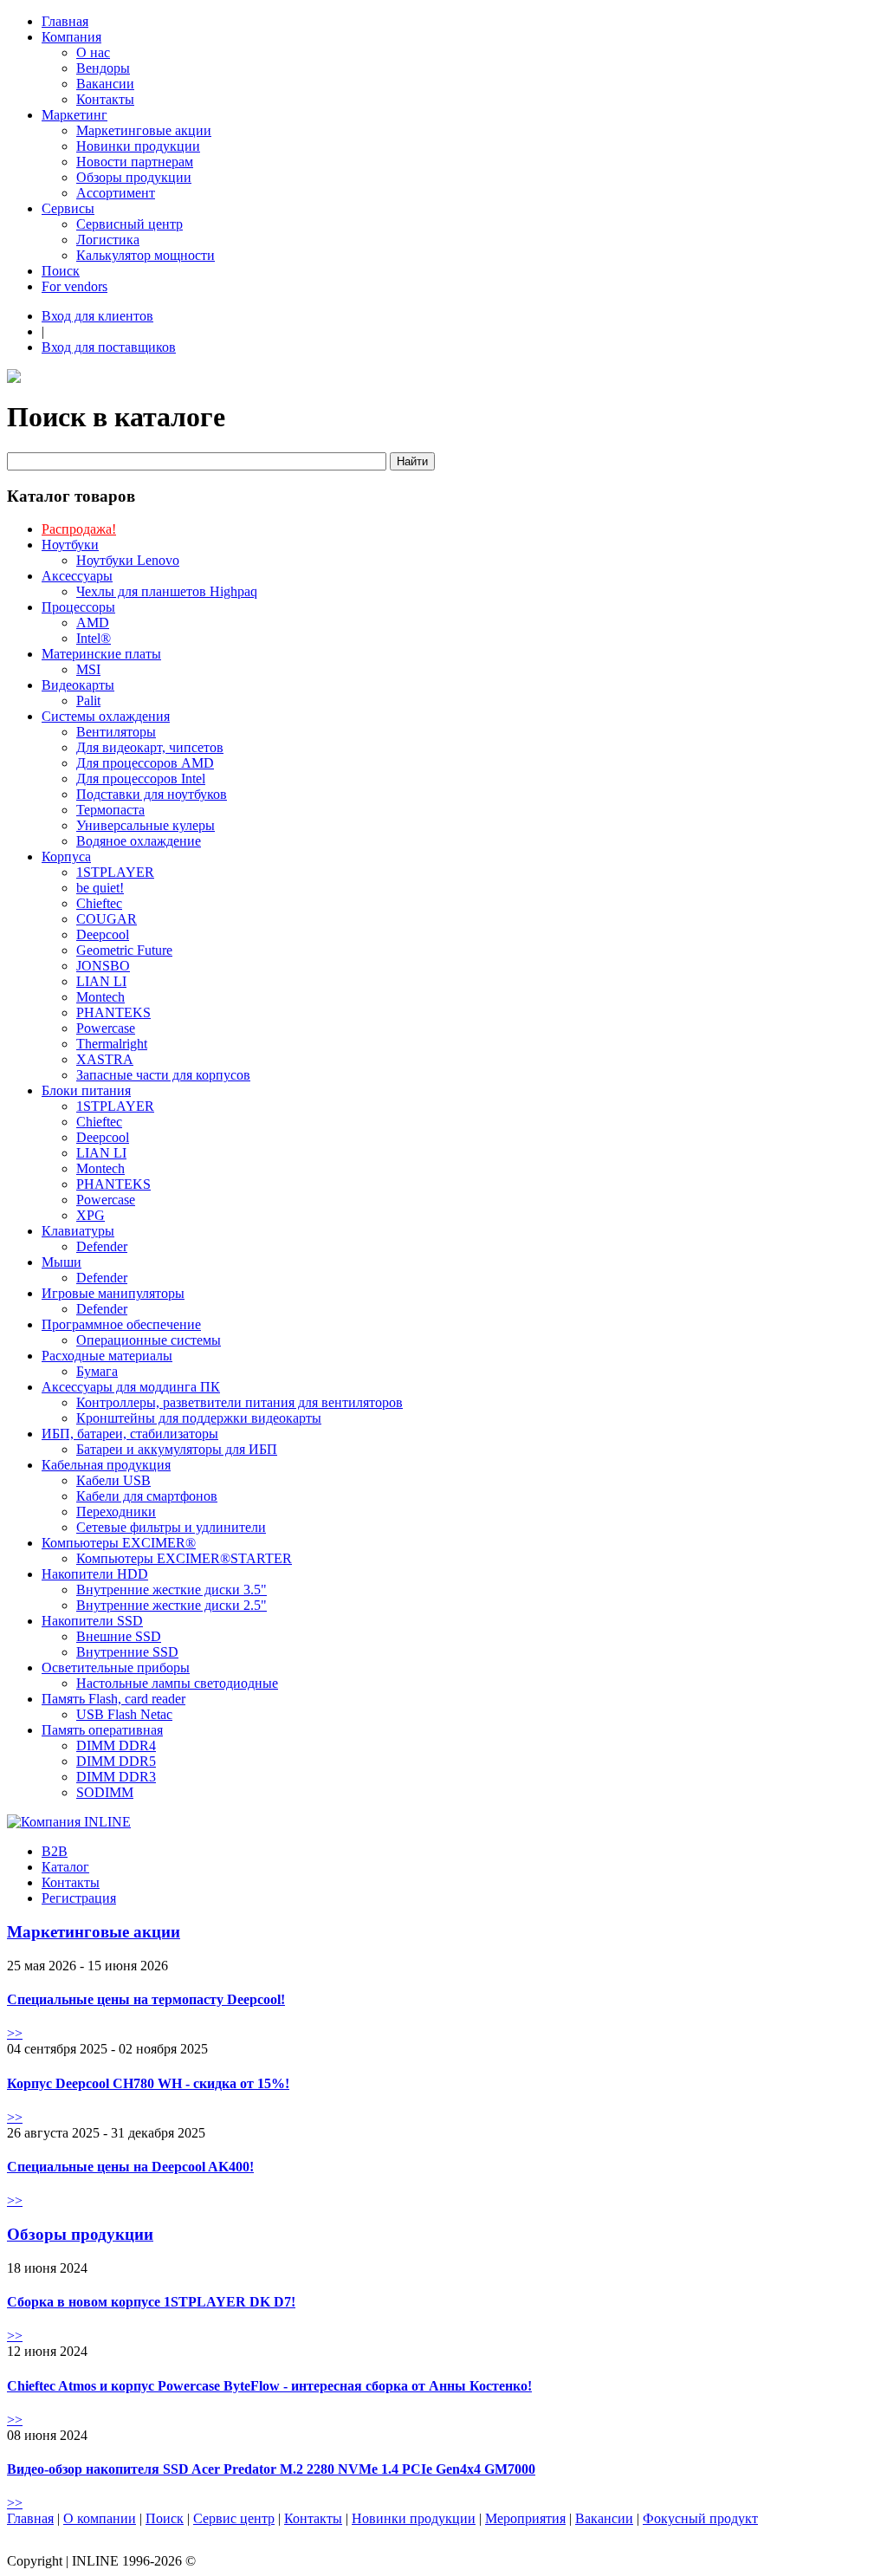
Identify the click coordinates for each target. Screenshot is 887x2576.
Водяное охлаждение (139, 841)
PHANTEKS (113, 1012)
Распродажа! (79, 529)
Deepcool (103, 934)
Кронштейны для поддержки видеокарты (199, 1418)
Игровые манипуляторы (113, 1293)
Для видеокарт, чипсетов (150, 747)
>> (15, 2033)
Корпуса (66, 857)
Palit (88, 701)
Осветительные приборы (116, 1668)
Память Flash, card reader (113, 1699)
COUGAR (107, 919)
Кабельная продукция (106, 1465)
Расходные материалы (107, 1356)
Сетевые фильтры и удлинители (171, 1527)
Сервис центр (234, 2518)
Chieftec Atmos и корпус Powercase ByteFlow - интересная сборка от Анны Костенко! (269, 2386)
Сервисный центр (129, 224)
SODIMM (105, 1792)
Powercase (106, 1028)
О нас (93, 52)
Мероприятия (525, 2518)
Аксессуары (77, 576)
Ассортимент (116, 193)
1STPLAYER (115, 872)
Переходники (116, 1512)
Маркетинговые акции (144, 130)
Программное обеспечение (121, 1324)
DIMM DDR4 (116, 1745)
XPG (91, 1215)
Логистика (108, 240)
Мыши (62, 1262)
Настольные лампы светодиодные (177, 1683)
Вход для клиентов (97, 316)
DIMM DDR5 (116, 1761)
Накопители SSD (92, 1621)
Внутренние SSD (127, 1652)
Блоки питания (86, 1090)
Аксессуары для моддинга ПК (131, 1387)
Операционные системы (149, 1340)
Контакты (105, 99)
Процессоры (78, 607)
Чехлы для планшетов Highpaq (167, 591)
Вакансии (105, 84)
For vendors (74, 286)
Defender (102, 1246)
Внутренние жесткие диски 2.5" (172, 1605)
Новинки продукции (138, 146)
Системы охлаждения (106, 716)
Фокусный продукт (700, 2518)
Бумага (97, 1371)
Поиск (61, 271)
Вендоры (103, 68)
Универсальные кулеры (146, 825)
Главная (65, 21)
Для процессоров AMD (145, 763)
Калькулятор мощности (146, 255)
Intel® (94, 638)
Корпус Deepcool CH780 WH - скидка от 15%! (148, 2083)
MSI (88, 669)
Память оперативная (102, 1730)
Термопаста (110, 810)
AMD (93, 623)
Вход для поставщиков (109, 347)
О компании (100, 2518)
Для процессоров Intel (141, 779)
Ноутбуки (70, 545)
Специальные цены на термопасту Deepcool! (146, 1999)
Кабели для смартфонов (147, 1496)
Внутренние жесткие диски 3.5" (172, 1590)
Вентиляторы (116, 732)
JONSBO (103, 966)
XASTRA (105, 1059)
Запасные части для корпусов (163, 1075)
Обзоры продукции (134, 177)
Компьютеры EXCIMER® (119, 1543)
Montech (100, 997)
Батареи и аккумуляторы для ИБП (177, 1449)
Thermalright (112, 1044)
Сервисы (68, 208)
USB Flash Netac (124, 1714)
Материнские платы (101, 654)
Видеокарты (78, 685)
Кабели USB (113, 1480)
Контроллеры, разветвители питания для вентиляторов (240, 1402)
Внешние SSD (119, 1636)
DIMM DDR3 (116, 1777)
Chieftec (99, 903)
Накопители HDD (95, 1574)
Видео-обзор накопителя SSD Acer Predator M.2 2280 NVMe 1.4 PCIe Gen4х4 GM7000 (271, 2469)
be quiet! (100, 888)
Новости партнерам (135, 162)
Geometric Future (124, 950)
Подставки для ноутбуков (152, 794)
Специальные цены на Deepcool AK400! (130, 2167)
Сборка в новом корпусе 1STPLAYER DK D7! (151, 2302)
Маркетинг (74, 115)
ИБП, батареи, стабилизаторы (130, 1434)
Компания (71, 37)
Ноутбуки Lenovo (128, 560)
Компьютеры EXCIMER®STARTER (184, 1558)
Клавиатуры (78, 1231)
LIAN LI (101, 981)
